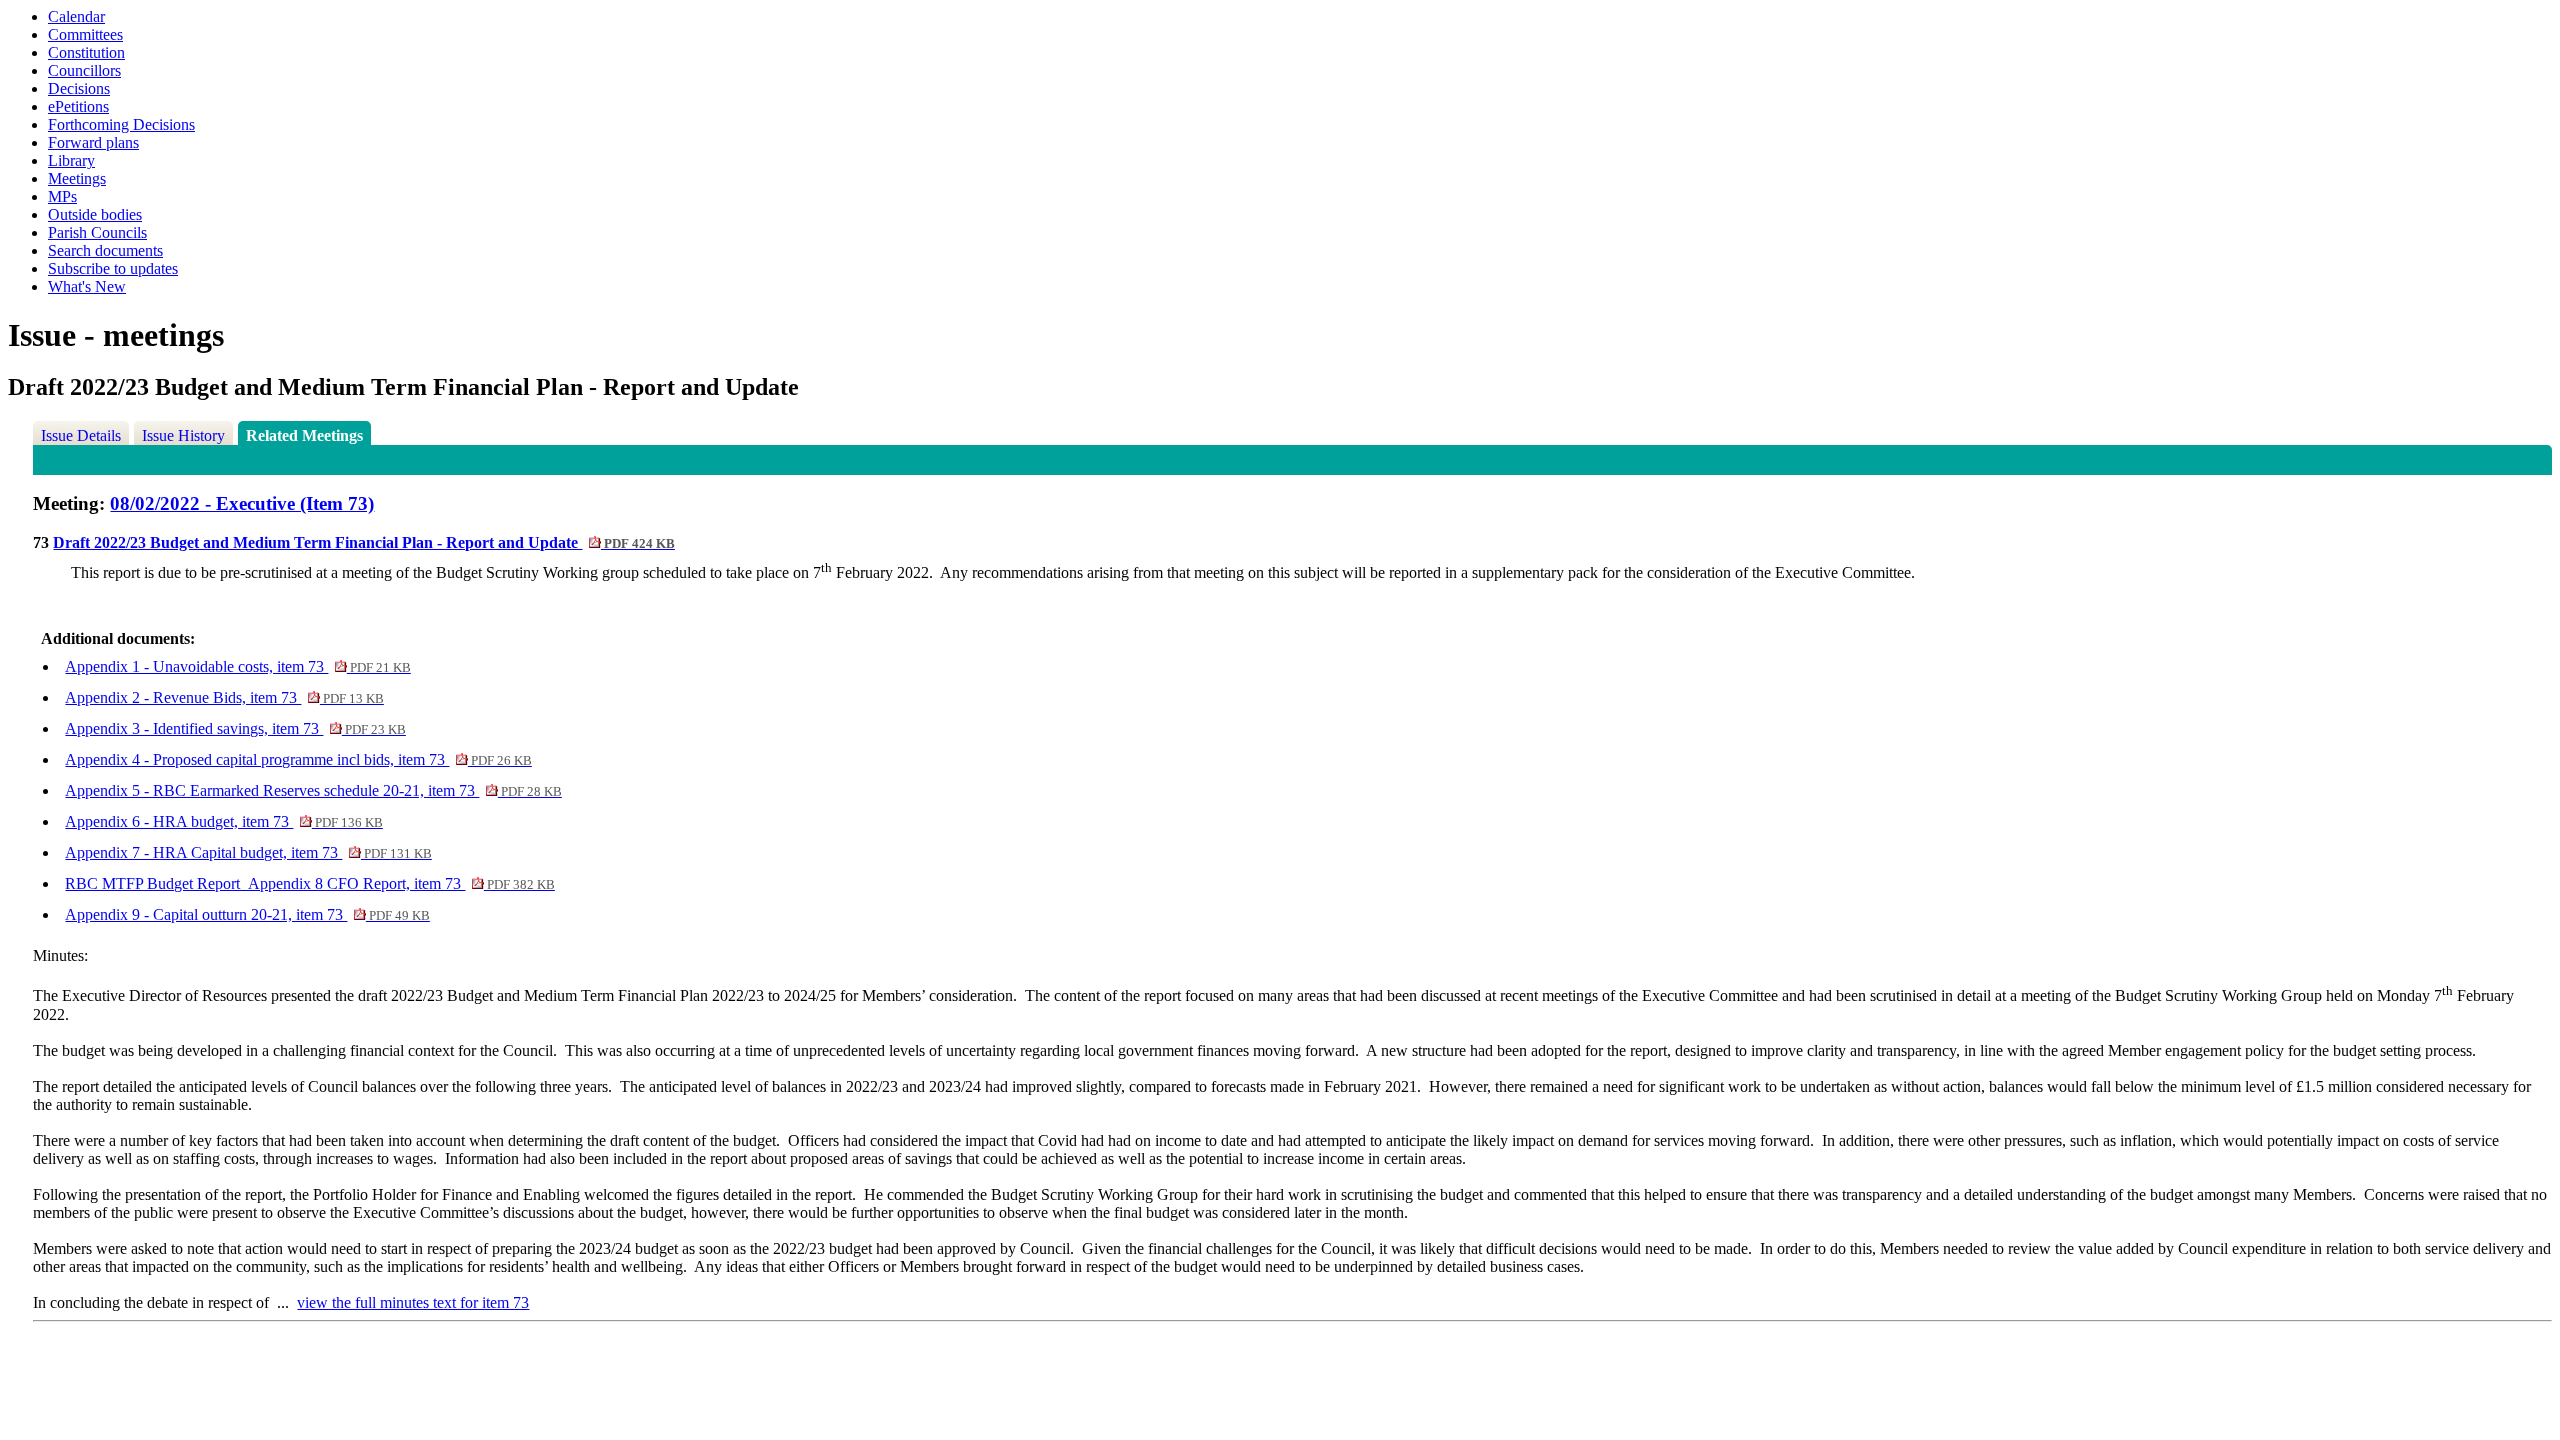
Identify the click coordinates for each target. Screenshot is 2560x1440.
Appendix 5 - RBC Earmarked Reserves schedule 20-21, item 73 (313, 790)
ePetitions (78, 106)
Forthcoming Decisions (121, 124)
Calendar (76, 16)
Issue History (183, 435)
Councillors (84, 70)
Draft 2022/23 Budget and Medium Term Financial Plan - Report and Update (363, 542)
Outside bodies (95, 214)
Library (71, 160)
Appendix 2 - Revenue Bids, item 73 (224, 697)
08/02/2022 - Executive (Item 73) (242, 503)
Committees (85, 34)
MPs (62, 196)
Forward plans (93, 142)
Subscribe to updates (113, 268)
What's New (87, 286)
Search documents (105, 250)
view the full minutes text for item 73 (413, 1302)
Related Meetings (304, 435)
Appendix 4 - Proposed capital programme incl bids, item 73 (298, 759)
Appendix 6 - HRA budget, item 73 (223, 821)
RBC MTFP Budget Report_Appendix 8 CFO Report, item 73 (309, 883)
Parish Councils (97, 232)
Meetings (77, 178)
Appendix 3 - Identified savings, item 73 (235, 728)
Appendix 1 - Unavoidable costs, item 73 (237, 666)
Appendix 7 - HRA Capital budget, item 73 (248, 852)
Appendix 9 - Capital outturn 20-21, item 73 (247, 914)
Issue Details (81, 435)
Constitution (86, 52)
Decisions (79, 88)
